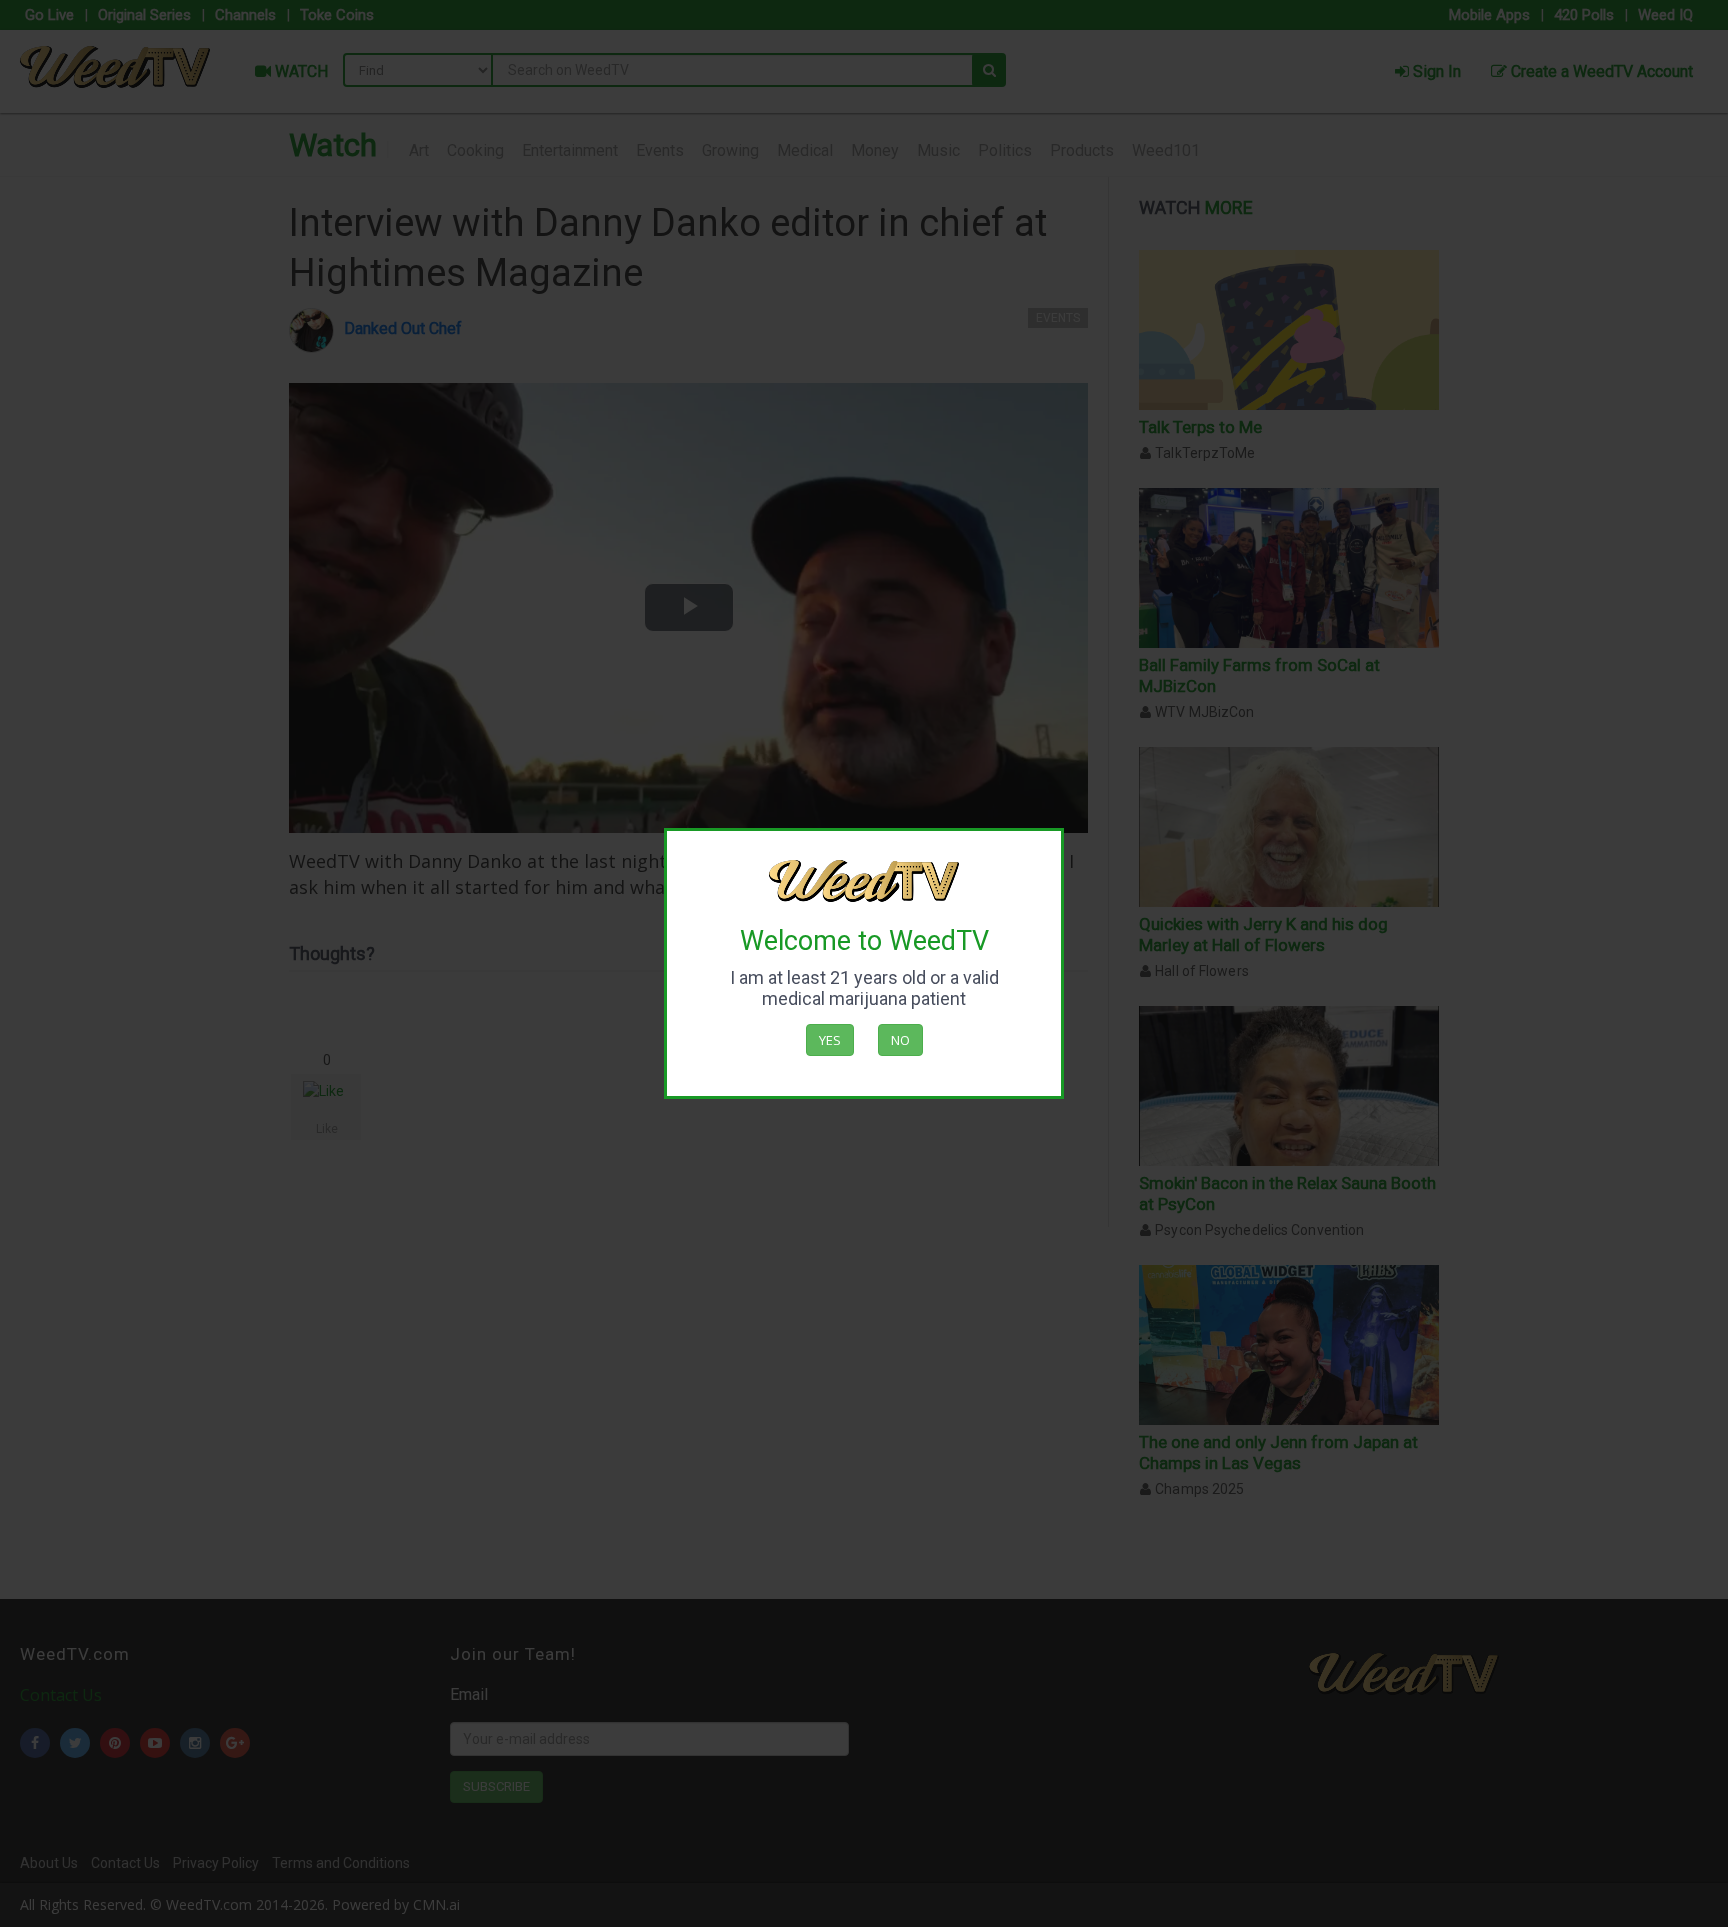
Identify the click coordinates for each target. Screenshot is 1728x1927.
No (900, 1040)
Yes (830, 1040)
